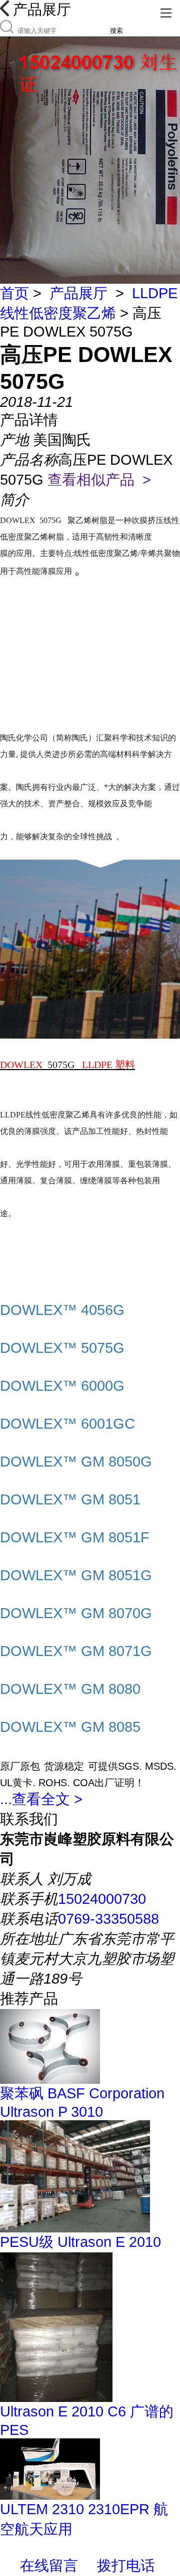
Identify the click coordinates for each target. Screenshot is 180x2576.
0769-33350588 (108, 1919)
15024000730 (102, 1899)
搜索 (116, 31)
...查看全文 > (41, 1799)
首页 (14, 293)
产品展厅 (78, 293)
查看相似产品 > (99, 480)
